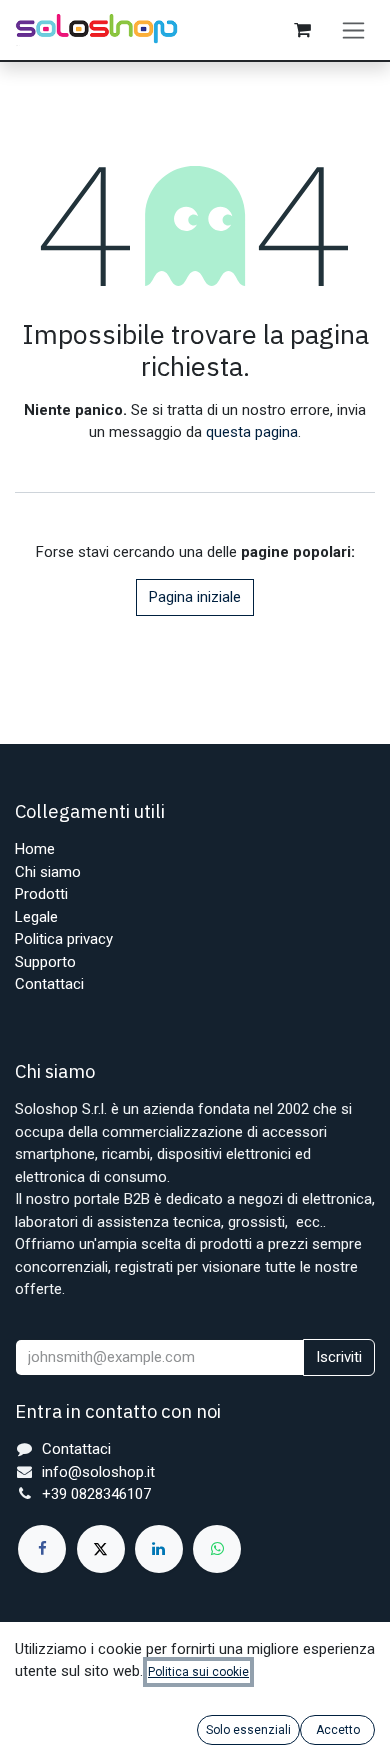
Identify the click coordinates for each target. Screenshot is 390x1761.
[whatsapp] (217, 1549)
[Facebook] (42, 1549)
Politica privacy (64, 939)
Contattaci (49, 984)
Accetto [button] (338, 1730)
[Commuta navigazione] (353, 30)
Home (35, 849)
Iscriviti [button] (339, 1357)
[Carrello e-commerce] (302, 30)
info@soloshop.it (98, 1472)
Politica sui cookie (198, 1672)
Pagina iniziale (195, 597)
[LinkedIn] (159, 1549)
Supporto (45, 962)
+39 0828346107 (96, 1494)
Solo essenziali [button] (248, 1730)
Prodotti (41, 894)
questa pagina (252, 432)
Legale (36, 917)
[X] (101, 1549)
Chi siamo (48, 872)
